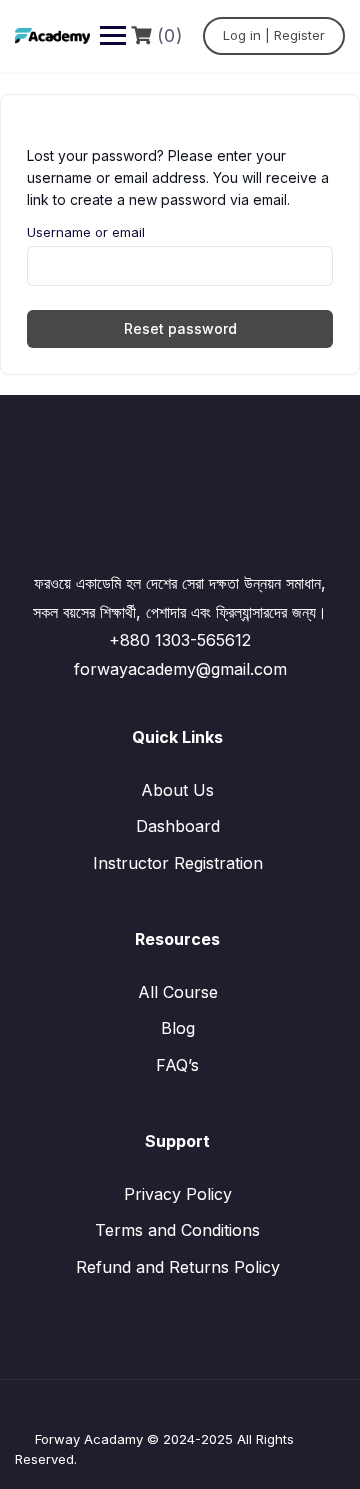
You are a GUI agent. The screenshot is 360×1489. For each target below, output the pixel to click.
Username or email (86, 232)
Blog (178, 1028)
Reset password (180, 328)
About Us (177, 790)
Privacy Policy (178, 1194)
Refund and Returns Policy (178, 1267)
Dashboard (178, 826)
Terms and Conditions (177, 1230)
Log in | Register (274, 35)
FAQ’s (177, 1065)
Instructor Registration (178, 863)
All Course (178, 992)
